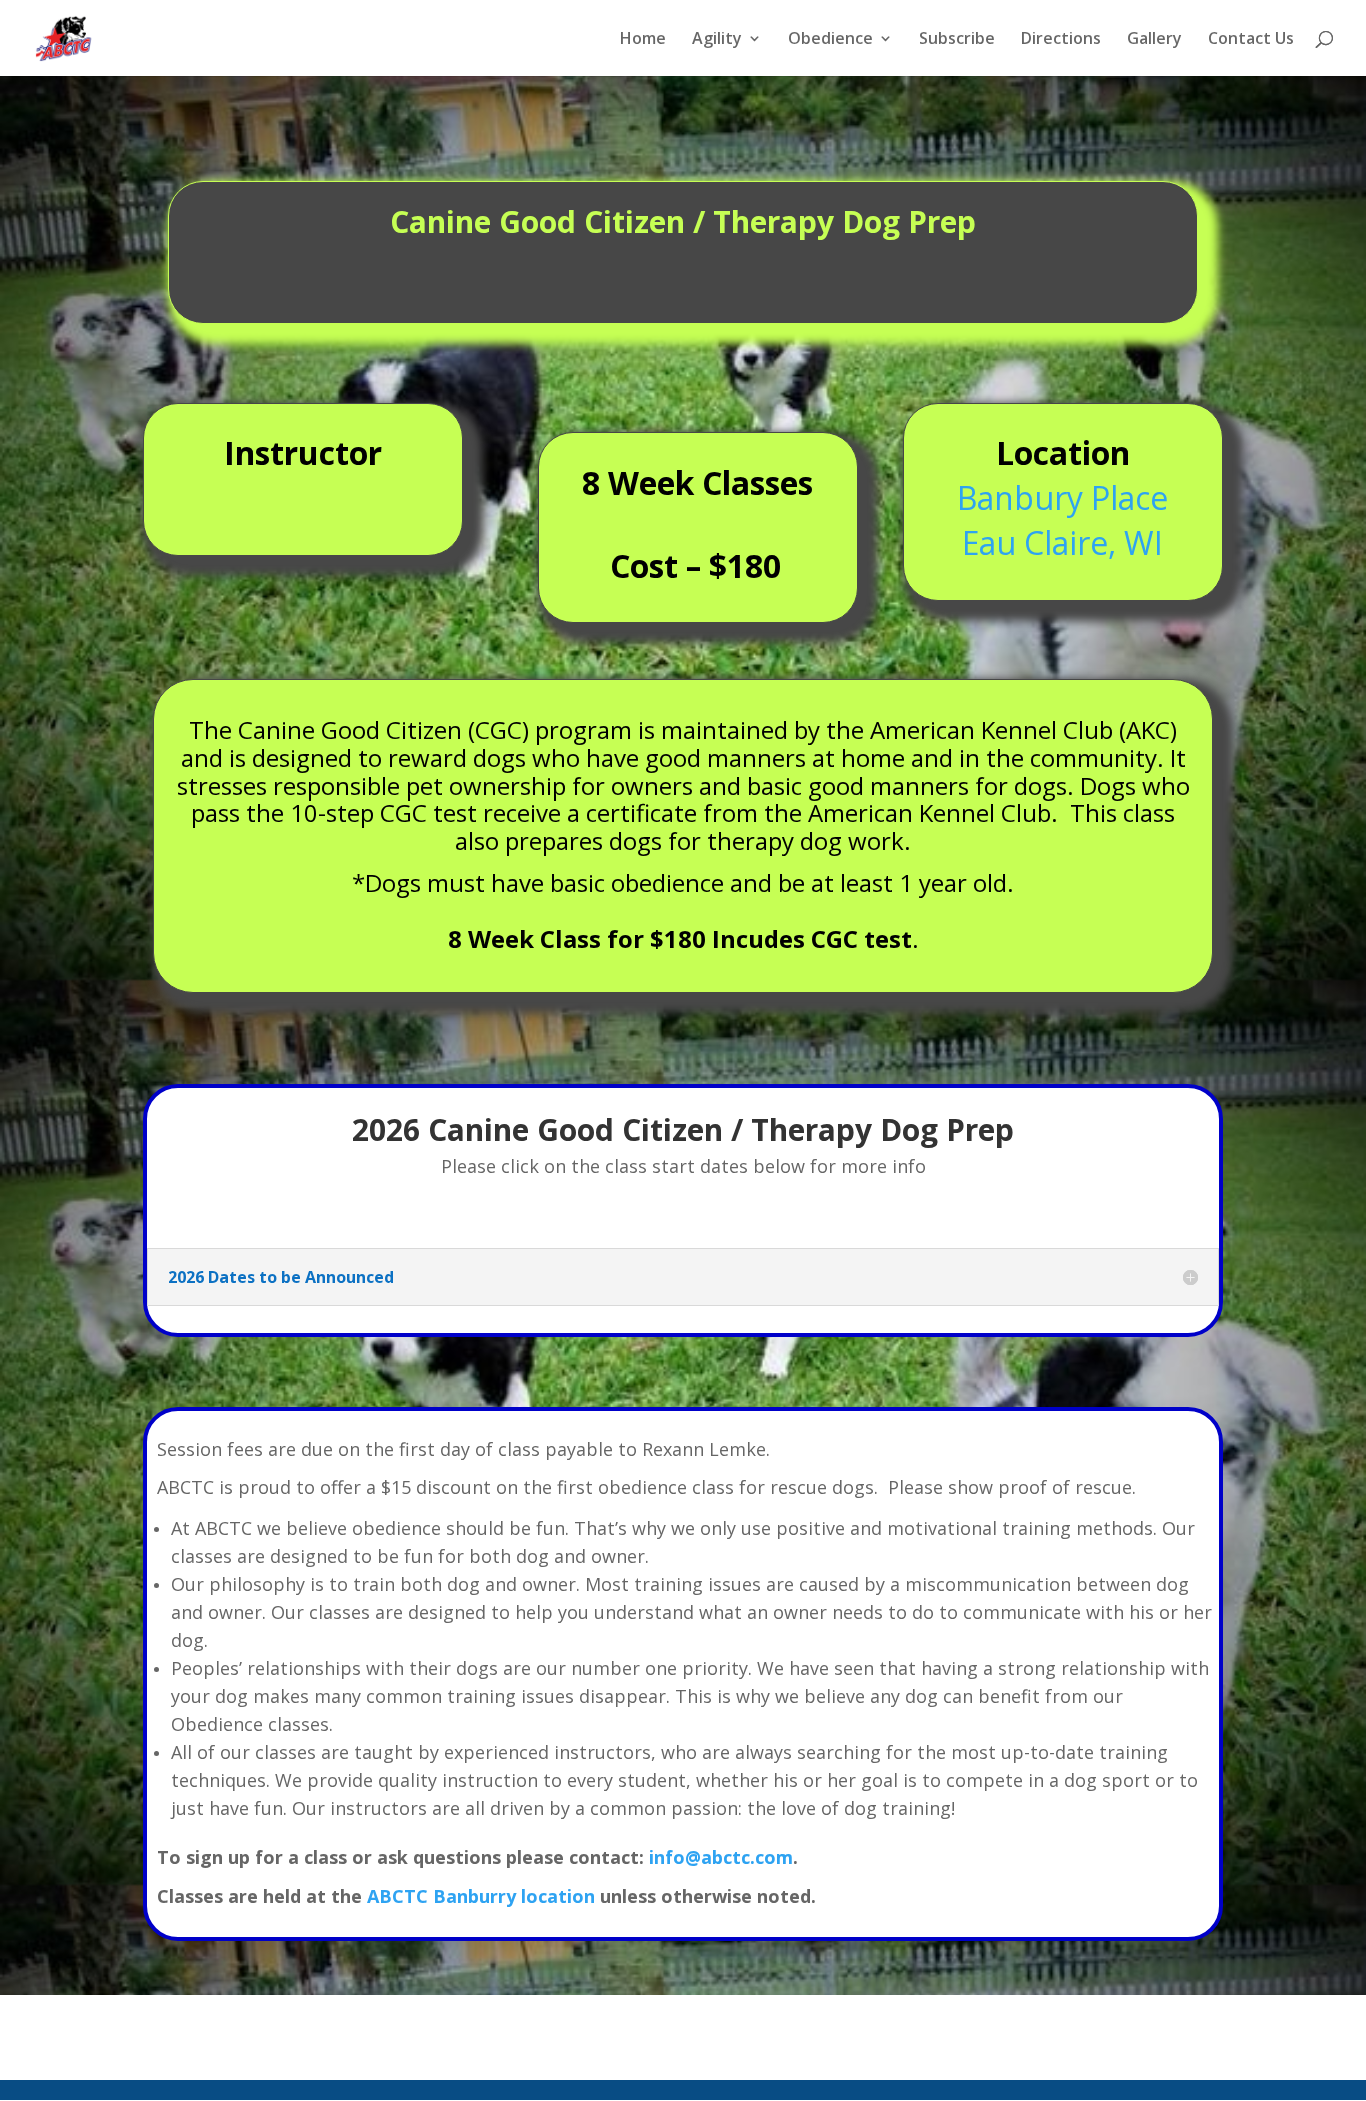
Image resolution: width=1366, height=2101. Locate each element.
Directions (1061, 40)
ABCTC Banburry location (481, 1896)
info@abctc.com (721, 1857)
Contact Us (1251, 40)
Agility (717, 40)
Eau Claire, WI (1062, 542)
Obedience (830, 40)
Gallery (1154, 40)
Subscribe (957, 40)
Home (643, 40)
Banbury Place (1062, 497)
